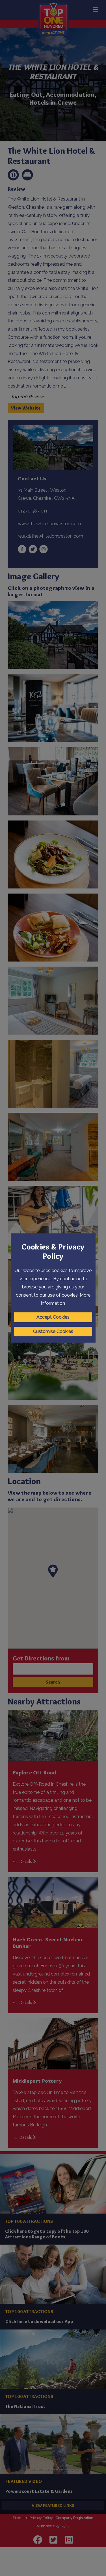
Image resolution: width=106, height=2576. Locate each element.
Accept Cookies (53, 1317)
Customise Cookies (53, 1331)
